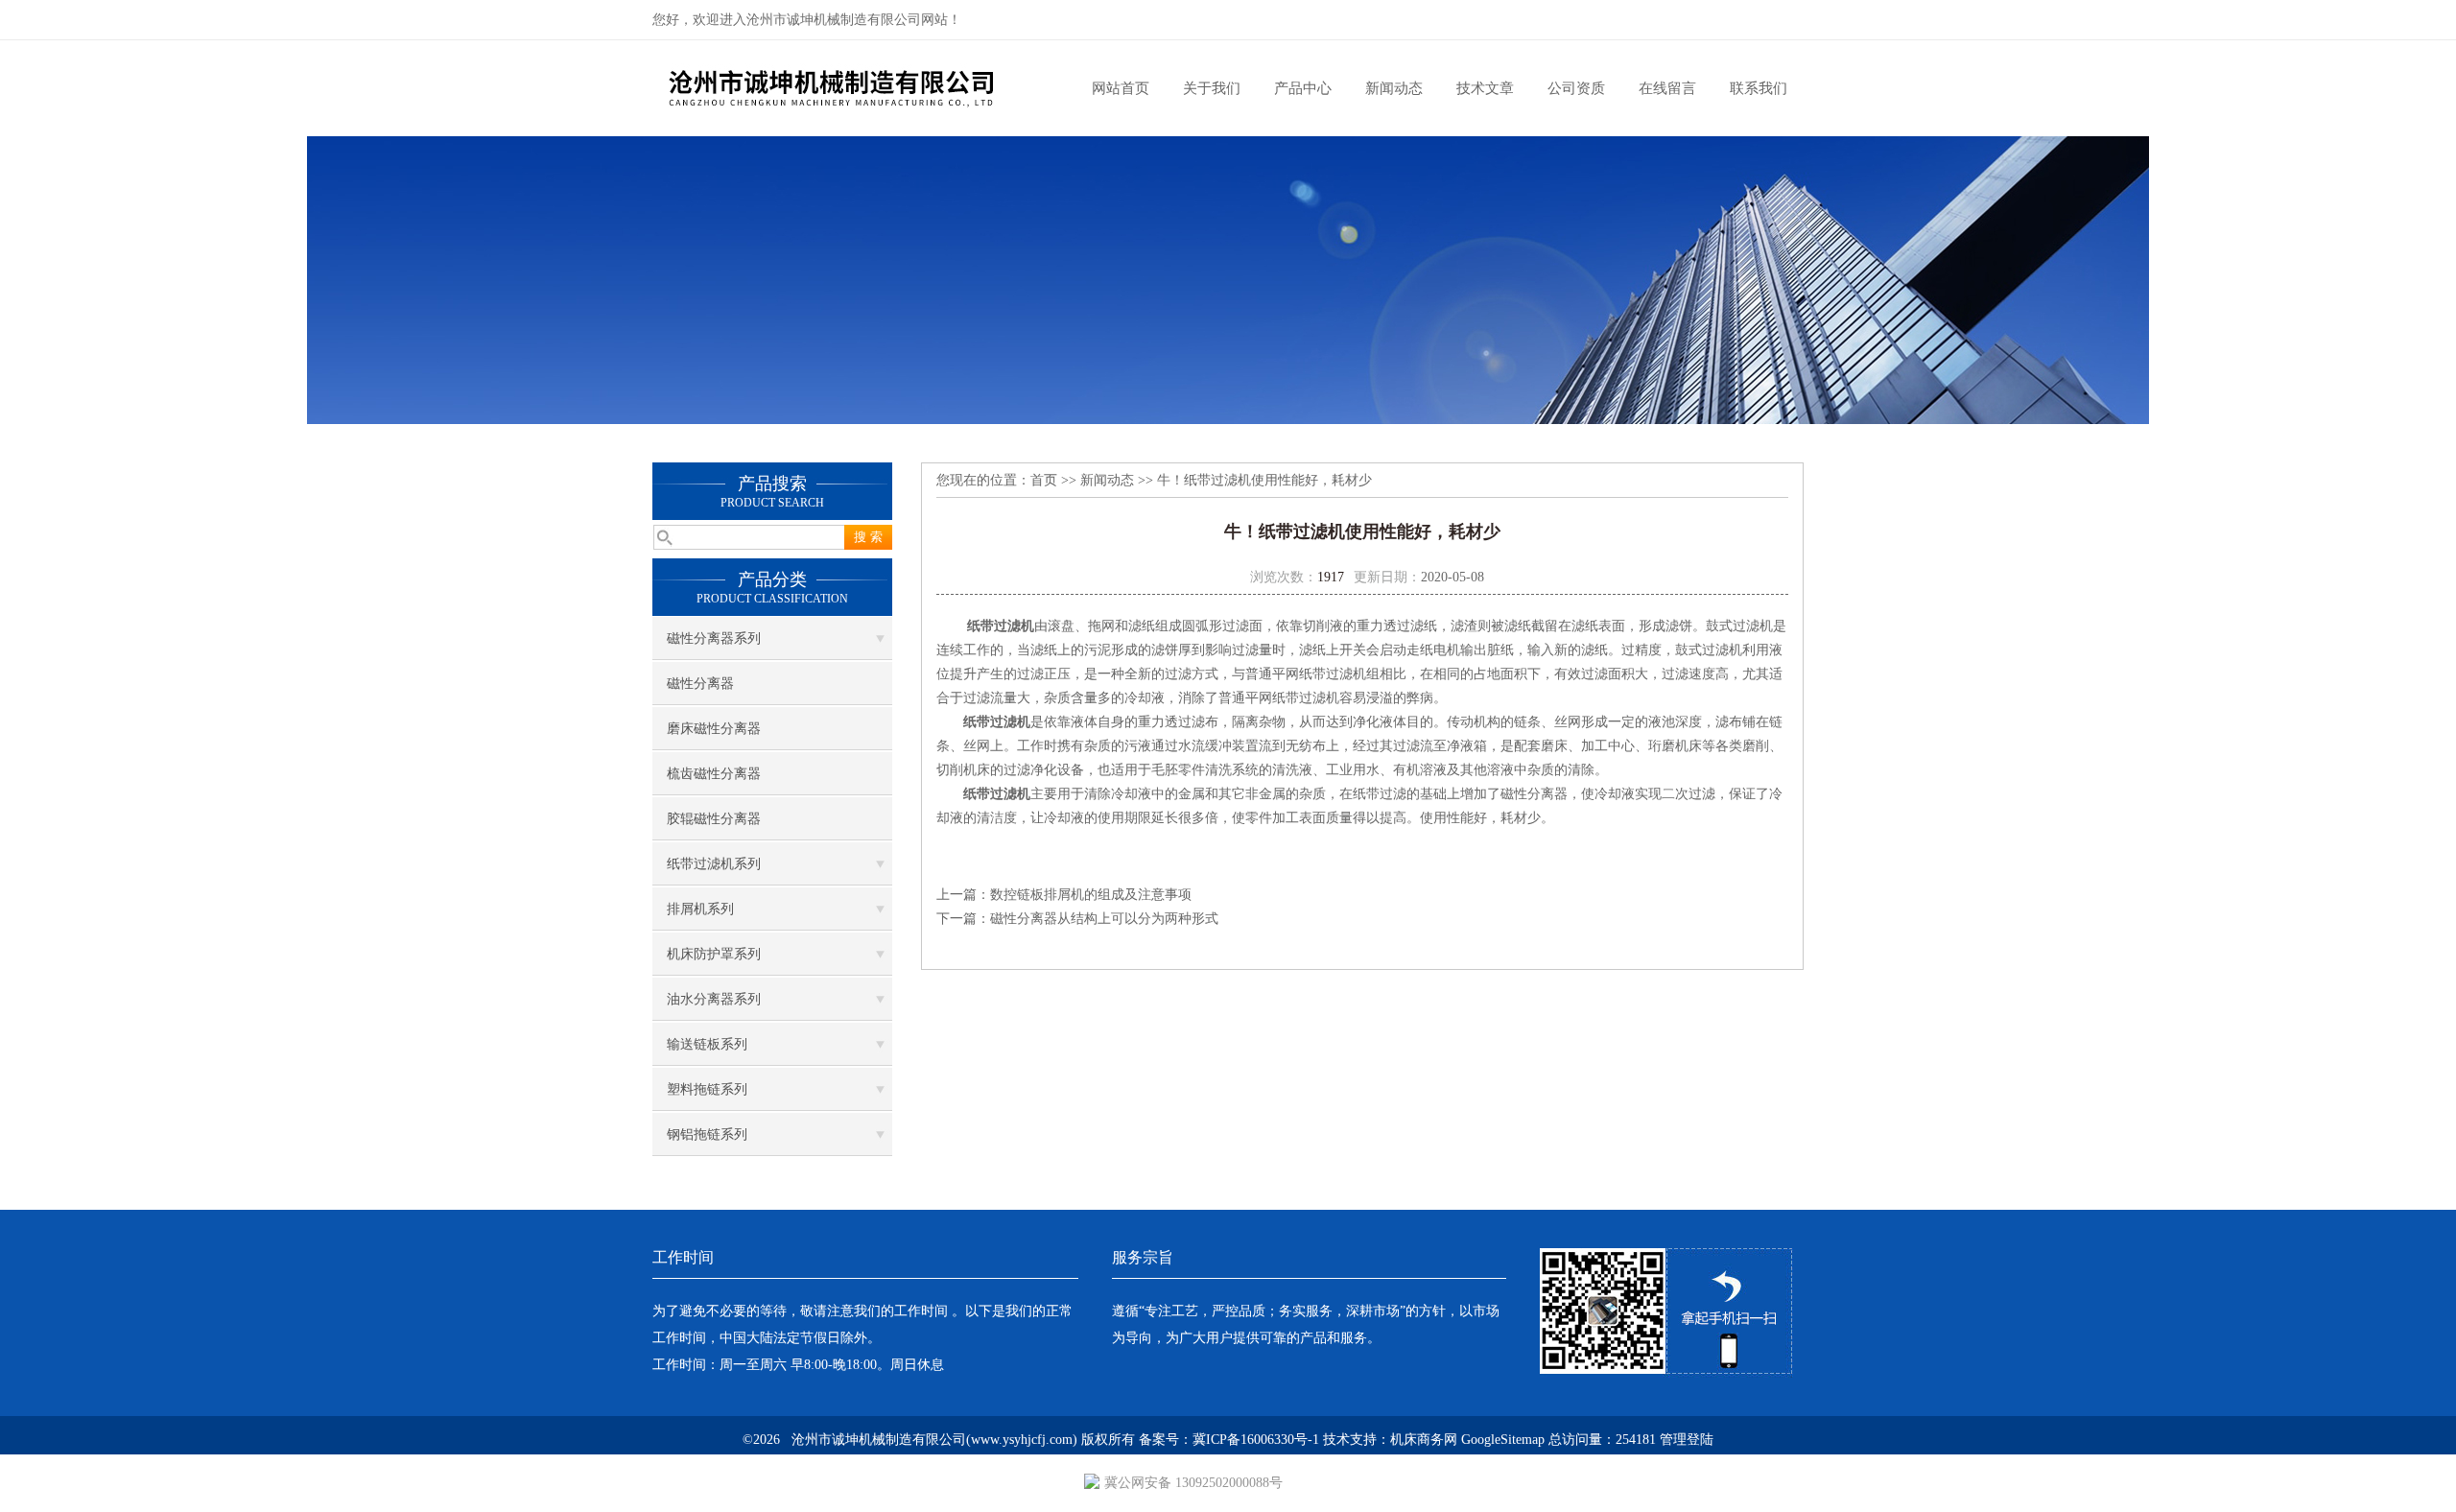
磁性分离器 (700, 684)
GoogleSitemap (1503, 1440)
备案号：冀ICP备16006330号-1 (1229, 1440)
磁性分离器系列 (714, 638)
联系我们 (1759, 88)
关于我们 (1212, 88)
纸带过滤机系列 (714, 864)
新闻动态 (1394, 88)
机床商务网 (1424, 1440)
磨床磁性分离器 (714, 729)
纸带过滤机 (1001, 626)
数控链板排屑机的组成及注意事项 (1091, 895)
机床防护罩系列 (714, 954)
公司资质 (1576, 88)
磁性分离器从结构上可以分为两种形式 (1104, 919)
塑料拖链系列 (707, 1089)
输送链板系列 (707, 1044)
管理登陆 (1687, 1440)
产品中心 (1303, 88)
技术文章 (1485, 88)
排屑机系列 (700, 909)
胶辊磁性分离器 (714, 819)
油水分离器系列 (714, 999)
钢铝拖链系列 (707, 1134)
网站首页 (1121, 88)
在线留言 (1667, 88)
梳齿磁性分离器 (714, 774)
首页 (1044, 480)
